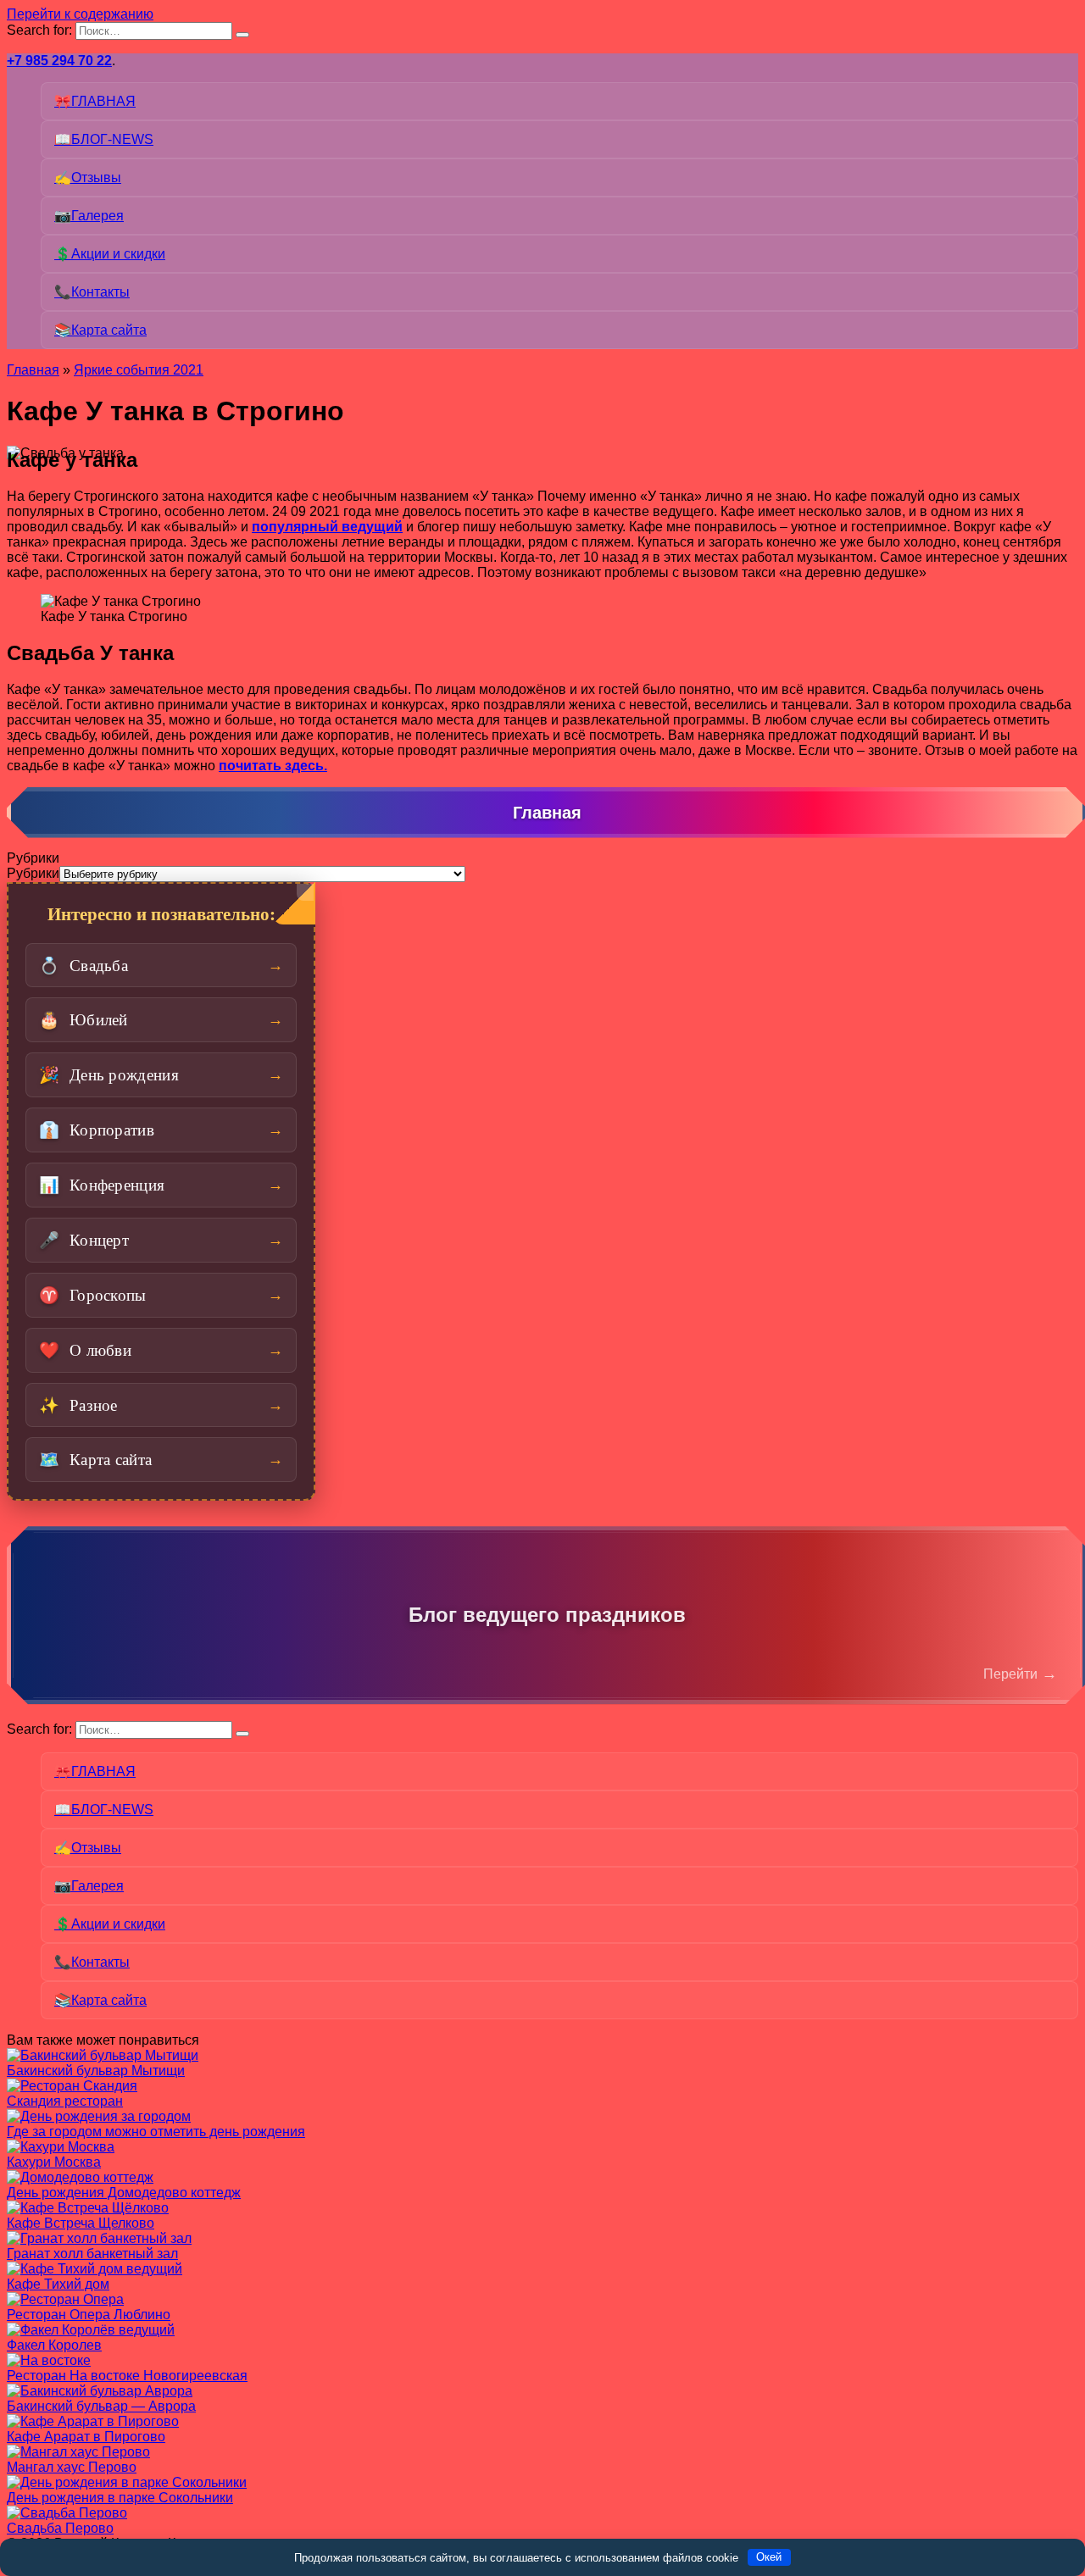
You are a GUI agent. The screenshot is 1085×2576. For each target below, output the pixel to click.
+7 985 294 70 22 (59, 61)
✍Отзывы (88, 178)
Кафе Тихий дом (58, 2284)
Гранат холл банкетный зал (92, 2254)
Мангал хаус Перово (72, 2467)
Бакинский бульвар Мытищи (96, 2071)
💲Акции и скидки (110, 254)
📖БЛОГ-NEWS (104, 139)
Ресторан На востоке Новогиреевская (127, 2376)
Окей (769, 2557)
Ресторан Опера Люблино (89, 2315)
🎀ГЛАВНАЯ (95, 101)
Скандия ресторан (65, 2101)
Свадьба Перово (60, 2528)
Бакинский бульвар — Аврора (101, 2406)
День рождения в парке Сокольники (120, 2498)
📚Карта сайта (100, 330)
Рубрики (33, 873)
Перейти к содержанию (80, 14)
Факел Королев (54, 2345)
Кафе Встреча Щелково (81, 2223)
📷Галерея (89, 216)
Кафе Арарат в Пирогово (86, 2437)
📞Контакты (92, 292)
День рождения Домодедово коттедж (124, 2193)
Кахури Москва (54, 2162)
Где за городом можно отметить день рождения (156, 2132)
